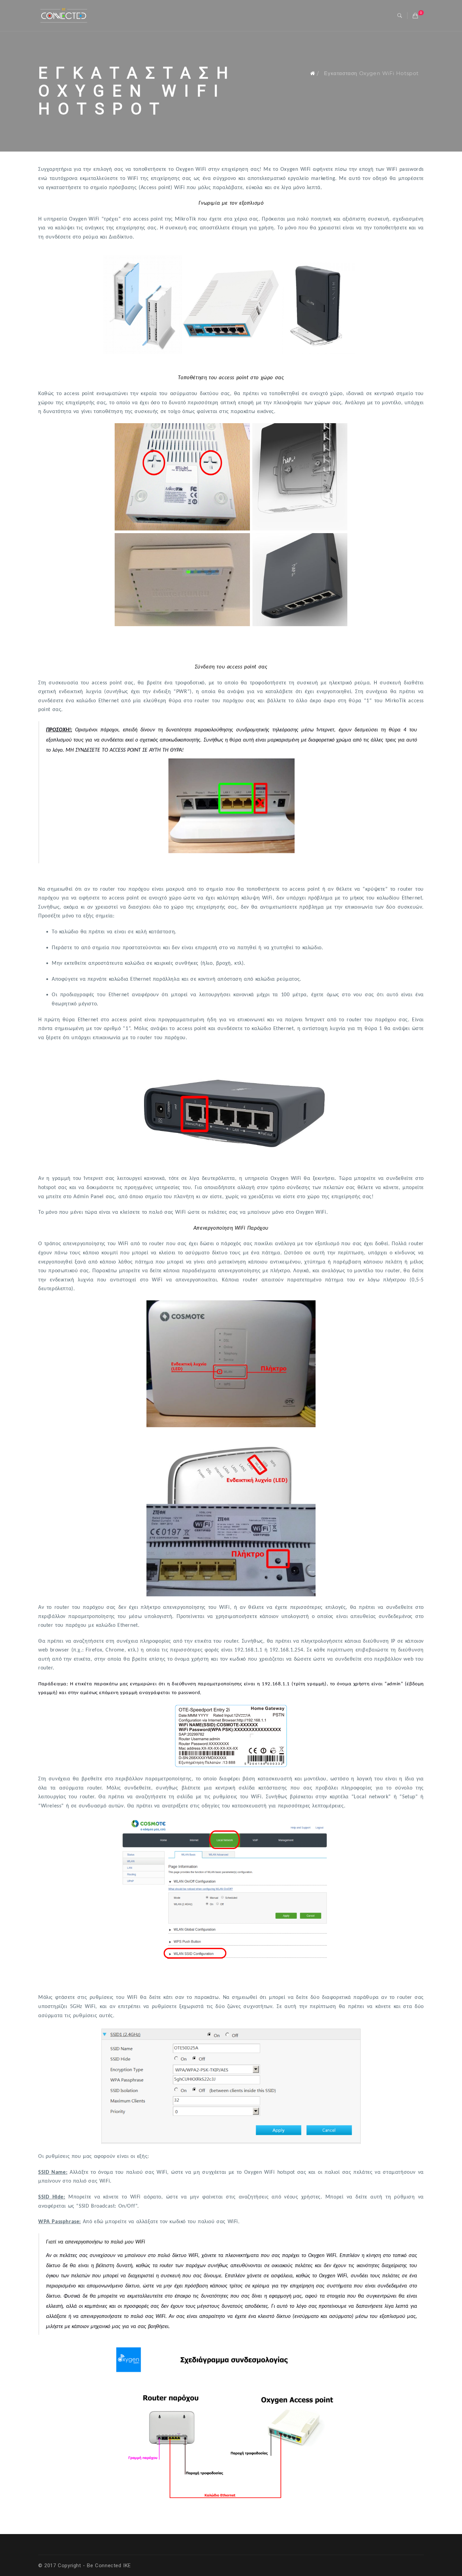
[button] (400, 16)
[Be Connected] (64, 15)
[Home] (313, 73)
